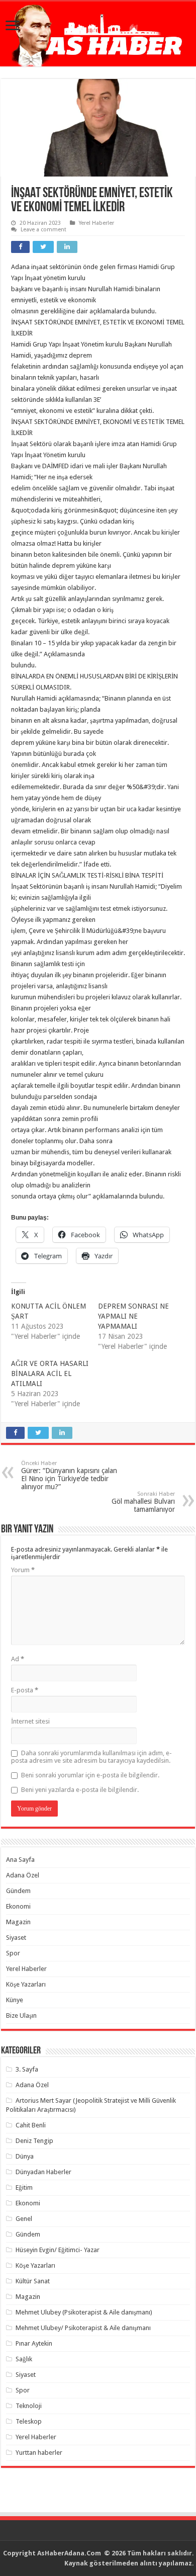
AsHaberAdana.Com (70, 2553)
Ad (18, 1659)
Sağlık (24, 2359)
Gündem (18, 1891)
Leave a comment (43, 230)
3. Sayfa (27, 2069)
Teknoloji (29, 2406)
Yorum (23, 1570)
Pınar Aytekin (34, 2343)
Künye (15, 2000)
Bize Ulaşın (21, 2015)
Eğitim (24, 2187)
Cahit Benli (31, 2125)
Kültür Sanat (33, 2281)
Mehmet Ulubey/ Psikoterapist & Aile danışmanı (83, 2328)
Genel (24, 2219)
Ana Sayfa (20, 1860)
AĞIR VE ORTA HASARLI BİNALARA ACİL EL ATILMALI (50, 1373)
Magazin (18, 1922)
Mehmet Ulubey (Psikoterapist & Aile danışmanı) (84, 2312)
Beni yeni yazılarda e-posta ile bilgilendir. (80, 1790)
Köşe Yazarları (26, 1984)
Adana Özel (23, 1875)
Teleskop (29, 2421)
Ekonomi (18, 1906)
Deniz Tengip (34, 2141)
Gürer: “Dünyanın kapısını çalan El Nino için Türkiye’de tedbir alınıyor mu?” (69, 1475)
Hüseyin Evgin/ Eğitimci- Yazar (58, 2250)
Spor (13, 1953)
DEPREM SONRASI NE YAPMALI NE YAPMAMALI (133, 1316)
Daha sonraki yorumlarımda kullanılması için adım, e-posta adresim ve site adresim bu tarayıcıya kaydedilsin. (91, 1757)
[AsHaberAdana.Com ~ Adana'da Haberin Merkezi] (98, 34)
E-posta (25, 1690)
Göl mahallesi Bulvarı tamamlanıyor (143, 1502)
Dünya (25, 2156)
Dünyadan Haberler (43, 2172)
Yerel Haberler (96, 223)
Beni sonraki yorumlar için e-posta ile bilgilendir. (90, 1775)
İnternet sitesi (30, 1721)
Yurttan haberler (39, 2453)
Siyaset (16, 1938)
